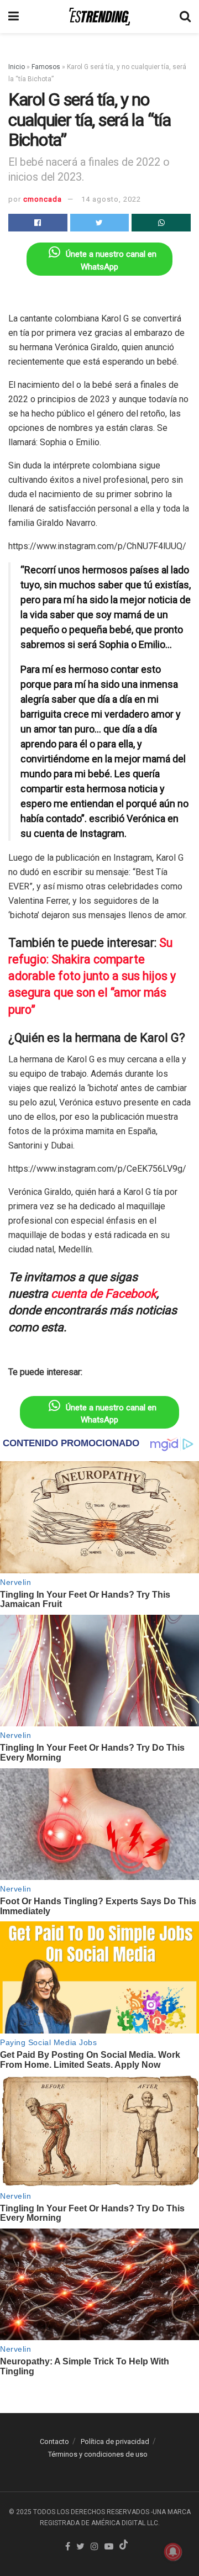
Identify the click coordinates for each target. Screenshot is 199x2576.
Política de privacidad (115, 2441)
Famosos (46, 67)
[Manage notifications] (173, 2552)
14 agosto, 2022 (111, 199)
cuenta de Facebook (104, 1294)
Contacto (54, 2441)
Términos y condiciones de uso (98, 2454)
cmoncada (43, 199)
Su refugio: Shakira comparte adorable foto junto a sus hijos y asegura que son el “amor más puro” (92, 976)
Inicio (17, 67)
